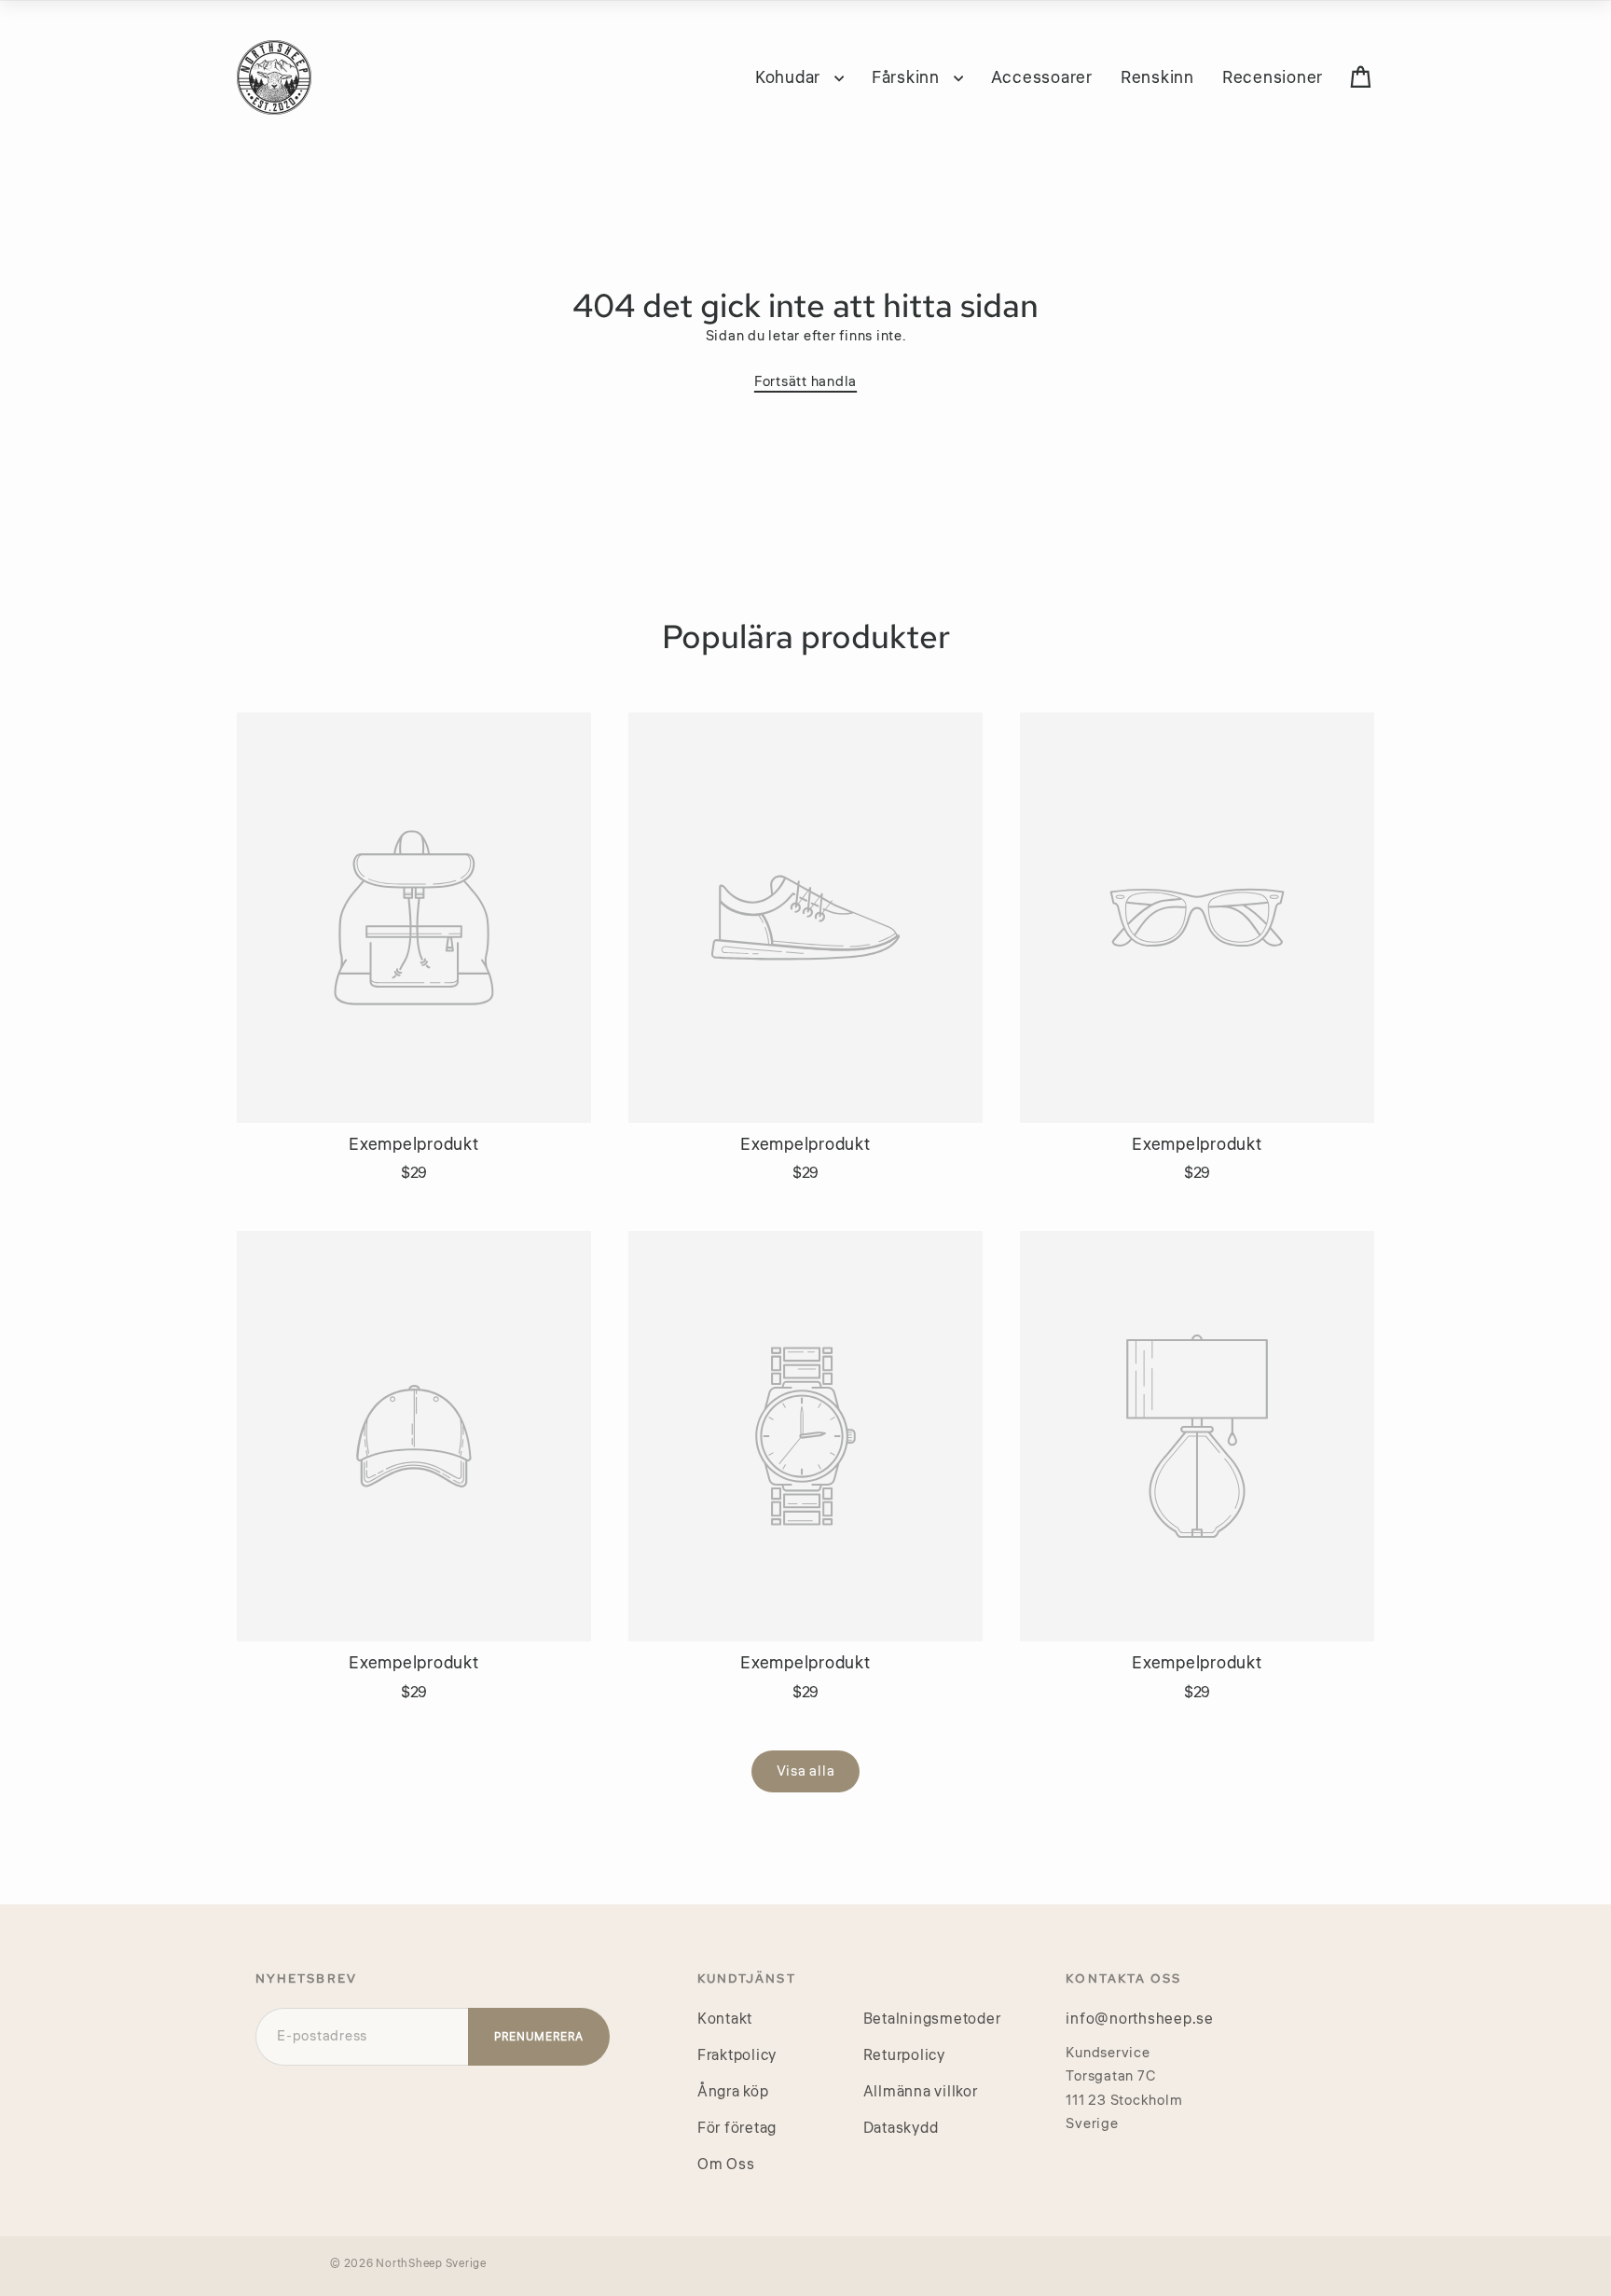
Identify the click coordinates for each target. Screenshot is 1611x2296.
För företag (737, 2128)
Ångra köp (733, 2092)
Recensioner (1273, 77)
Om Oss (726, 2165)
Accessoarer (1042, 77)
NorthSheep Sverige (431, 2264)
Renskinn (1157, 77)
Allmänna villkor (921, 2092)
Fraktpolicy (737, 2055)
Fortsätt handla (805, 382)
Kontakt (725, 2019)
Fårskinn (908, 77)
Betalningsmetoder (932, 2019)
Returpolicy (904, 2055)
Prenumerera (539, 2037)
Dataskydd (901, 2128)
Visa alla (806, 1771)
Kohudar (790, 77)
